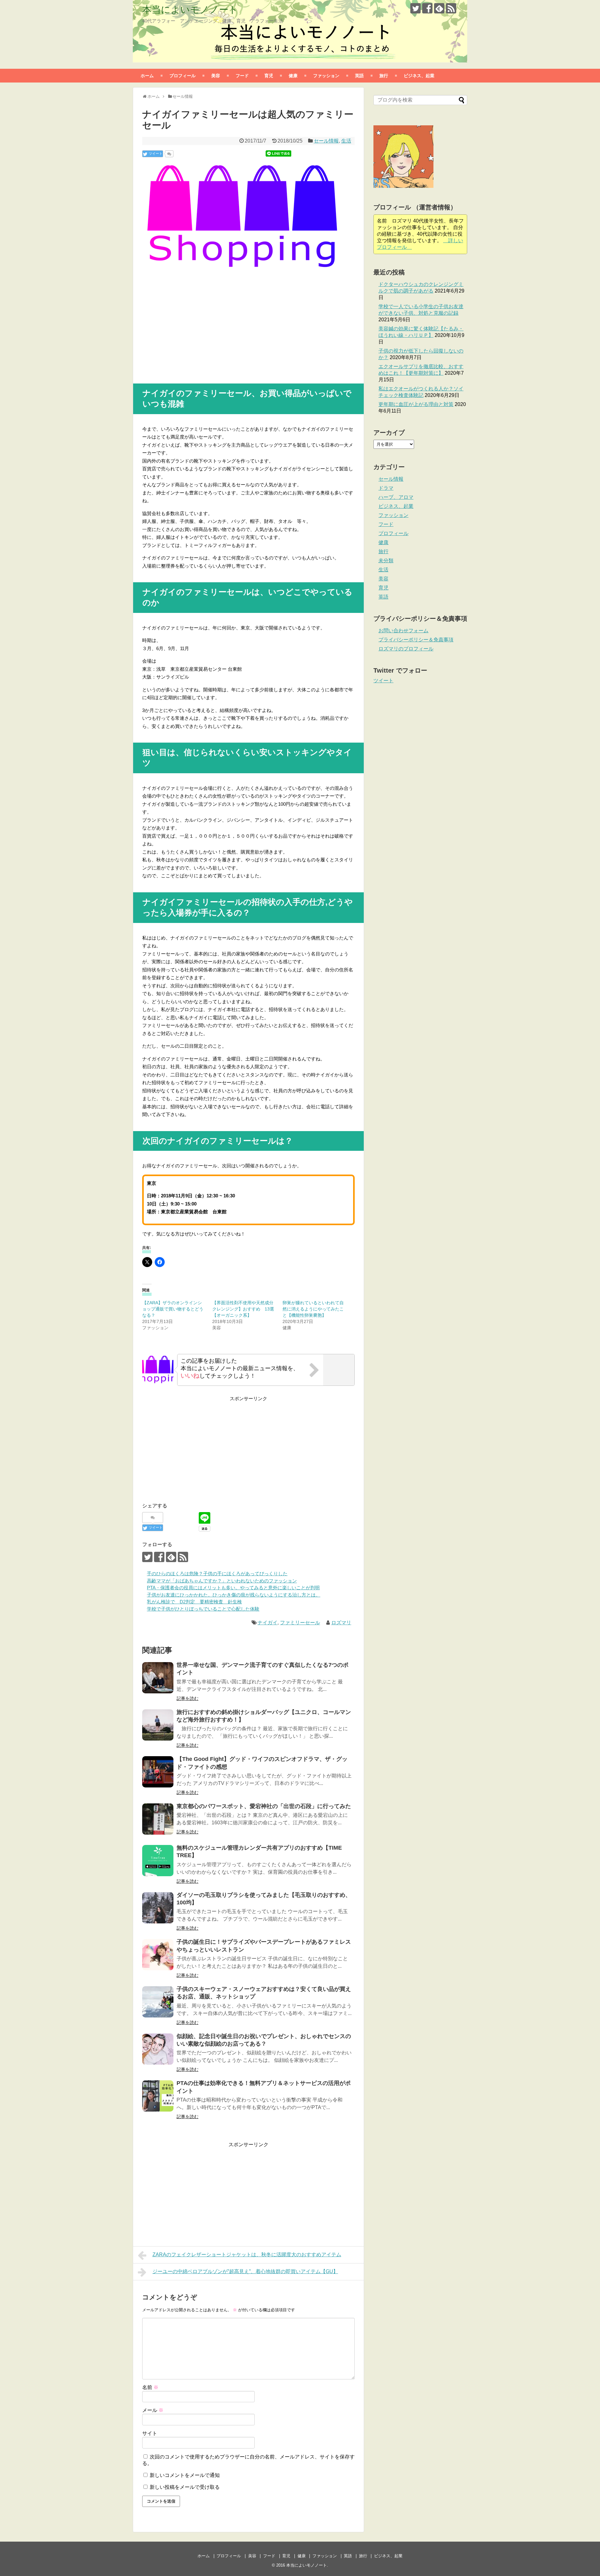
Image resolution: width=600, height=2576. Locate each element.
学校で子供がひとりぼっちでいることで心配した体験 (203, 1609)
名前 (150, 2387)
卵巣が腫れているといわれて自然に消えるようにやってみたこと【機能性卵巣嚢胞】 (313, 1309)
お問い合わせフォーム (403, 631)
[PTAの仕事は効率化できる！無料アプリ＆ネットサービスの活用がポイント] (158, 2096)
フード (242, 75)
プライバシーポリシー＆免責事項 (416, 640)
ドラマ (386, 488)
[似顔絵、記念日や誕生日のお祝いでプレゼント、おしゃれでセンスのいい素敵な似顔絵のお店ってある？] (158, 2049)
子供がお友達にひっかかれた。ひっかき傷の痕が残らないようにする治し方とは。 (234, 1595)
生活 (346, 141)
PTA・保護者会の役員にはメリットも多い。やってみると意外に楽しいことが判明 (233, 1588)
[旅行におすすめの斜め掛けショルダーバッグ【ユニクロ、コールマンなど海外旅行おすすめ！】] (158, 1725)
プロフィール (182, 75)
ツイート (383, 681)
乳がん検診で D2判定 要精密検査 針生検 (194, 1602)
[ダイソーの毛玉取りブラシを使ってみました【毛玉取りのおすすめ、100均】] (158, 1908)
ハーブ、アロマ (396, 497)
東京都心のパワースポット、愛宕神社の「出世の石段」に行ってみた (264, 1806)
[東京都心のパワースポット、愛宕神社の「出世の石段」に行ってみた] (158, 1819)
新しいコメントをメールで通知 (185, 2475)
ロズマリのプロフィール (406, 649)
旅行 (384, 75)
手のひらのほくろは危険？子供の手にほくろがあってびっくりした (217, 1574)
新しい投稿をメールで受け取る (185, 2487)
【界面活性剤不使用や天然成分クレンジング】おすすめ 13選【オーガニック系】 (243, 1309)
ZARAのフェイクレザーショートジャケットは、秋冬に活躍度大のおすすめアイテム (247, 2255)
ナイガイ (267, 1623)
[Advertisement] (195, 325)
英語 (359, 75)
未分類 (386, 561)
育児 (269, 75)
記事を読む (187, 1698)
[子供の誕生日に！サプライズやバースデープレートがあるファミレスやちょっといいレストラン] (158, 1955)
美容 (216, 75)
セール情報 (326, 141)
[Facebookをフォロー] (427, 8)
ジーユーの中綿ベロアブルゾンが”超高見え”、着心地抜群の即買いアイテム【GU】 (245, 2271)
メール (153, 2410)
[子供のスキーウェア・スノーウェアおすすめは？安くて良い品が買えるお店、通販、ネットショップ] (158, 2002)
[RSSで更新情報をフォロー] (451, 8)
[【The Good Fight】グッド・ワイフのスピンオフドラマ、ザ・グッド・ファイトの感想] (158, 1772)
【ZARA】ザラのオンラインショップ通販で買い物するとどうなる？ (173, 1309)
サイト (150, 2433)
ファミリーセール (300, 1623)
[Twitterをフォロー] (415, 8)
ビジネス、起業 (419, 75)
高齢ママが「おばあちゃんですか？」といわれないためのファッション (222, 1581)
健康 (293, 75)
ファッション (326, 75)
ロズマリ (341, 1623)
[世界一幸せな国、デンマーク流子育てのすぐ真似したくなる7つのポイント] (158, 1678)
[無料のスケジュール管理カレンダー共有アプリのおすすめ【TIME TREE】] (158, 1861)
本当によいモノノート (190, 10)
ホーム (147, 75)
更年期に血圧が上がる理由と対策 (416, 404)
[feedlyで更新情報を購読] (439, 8)
